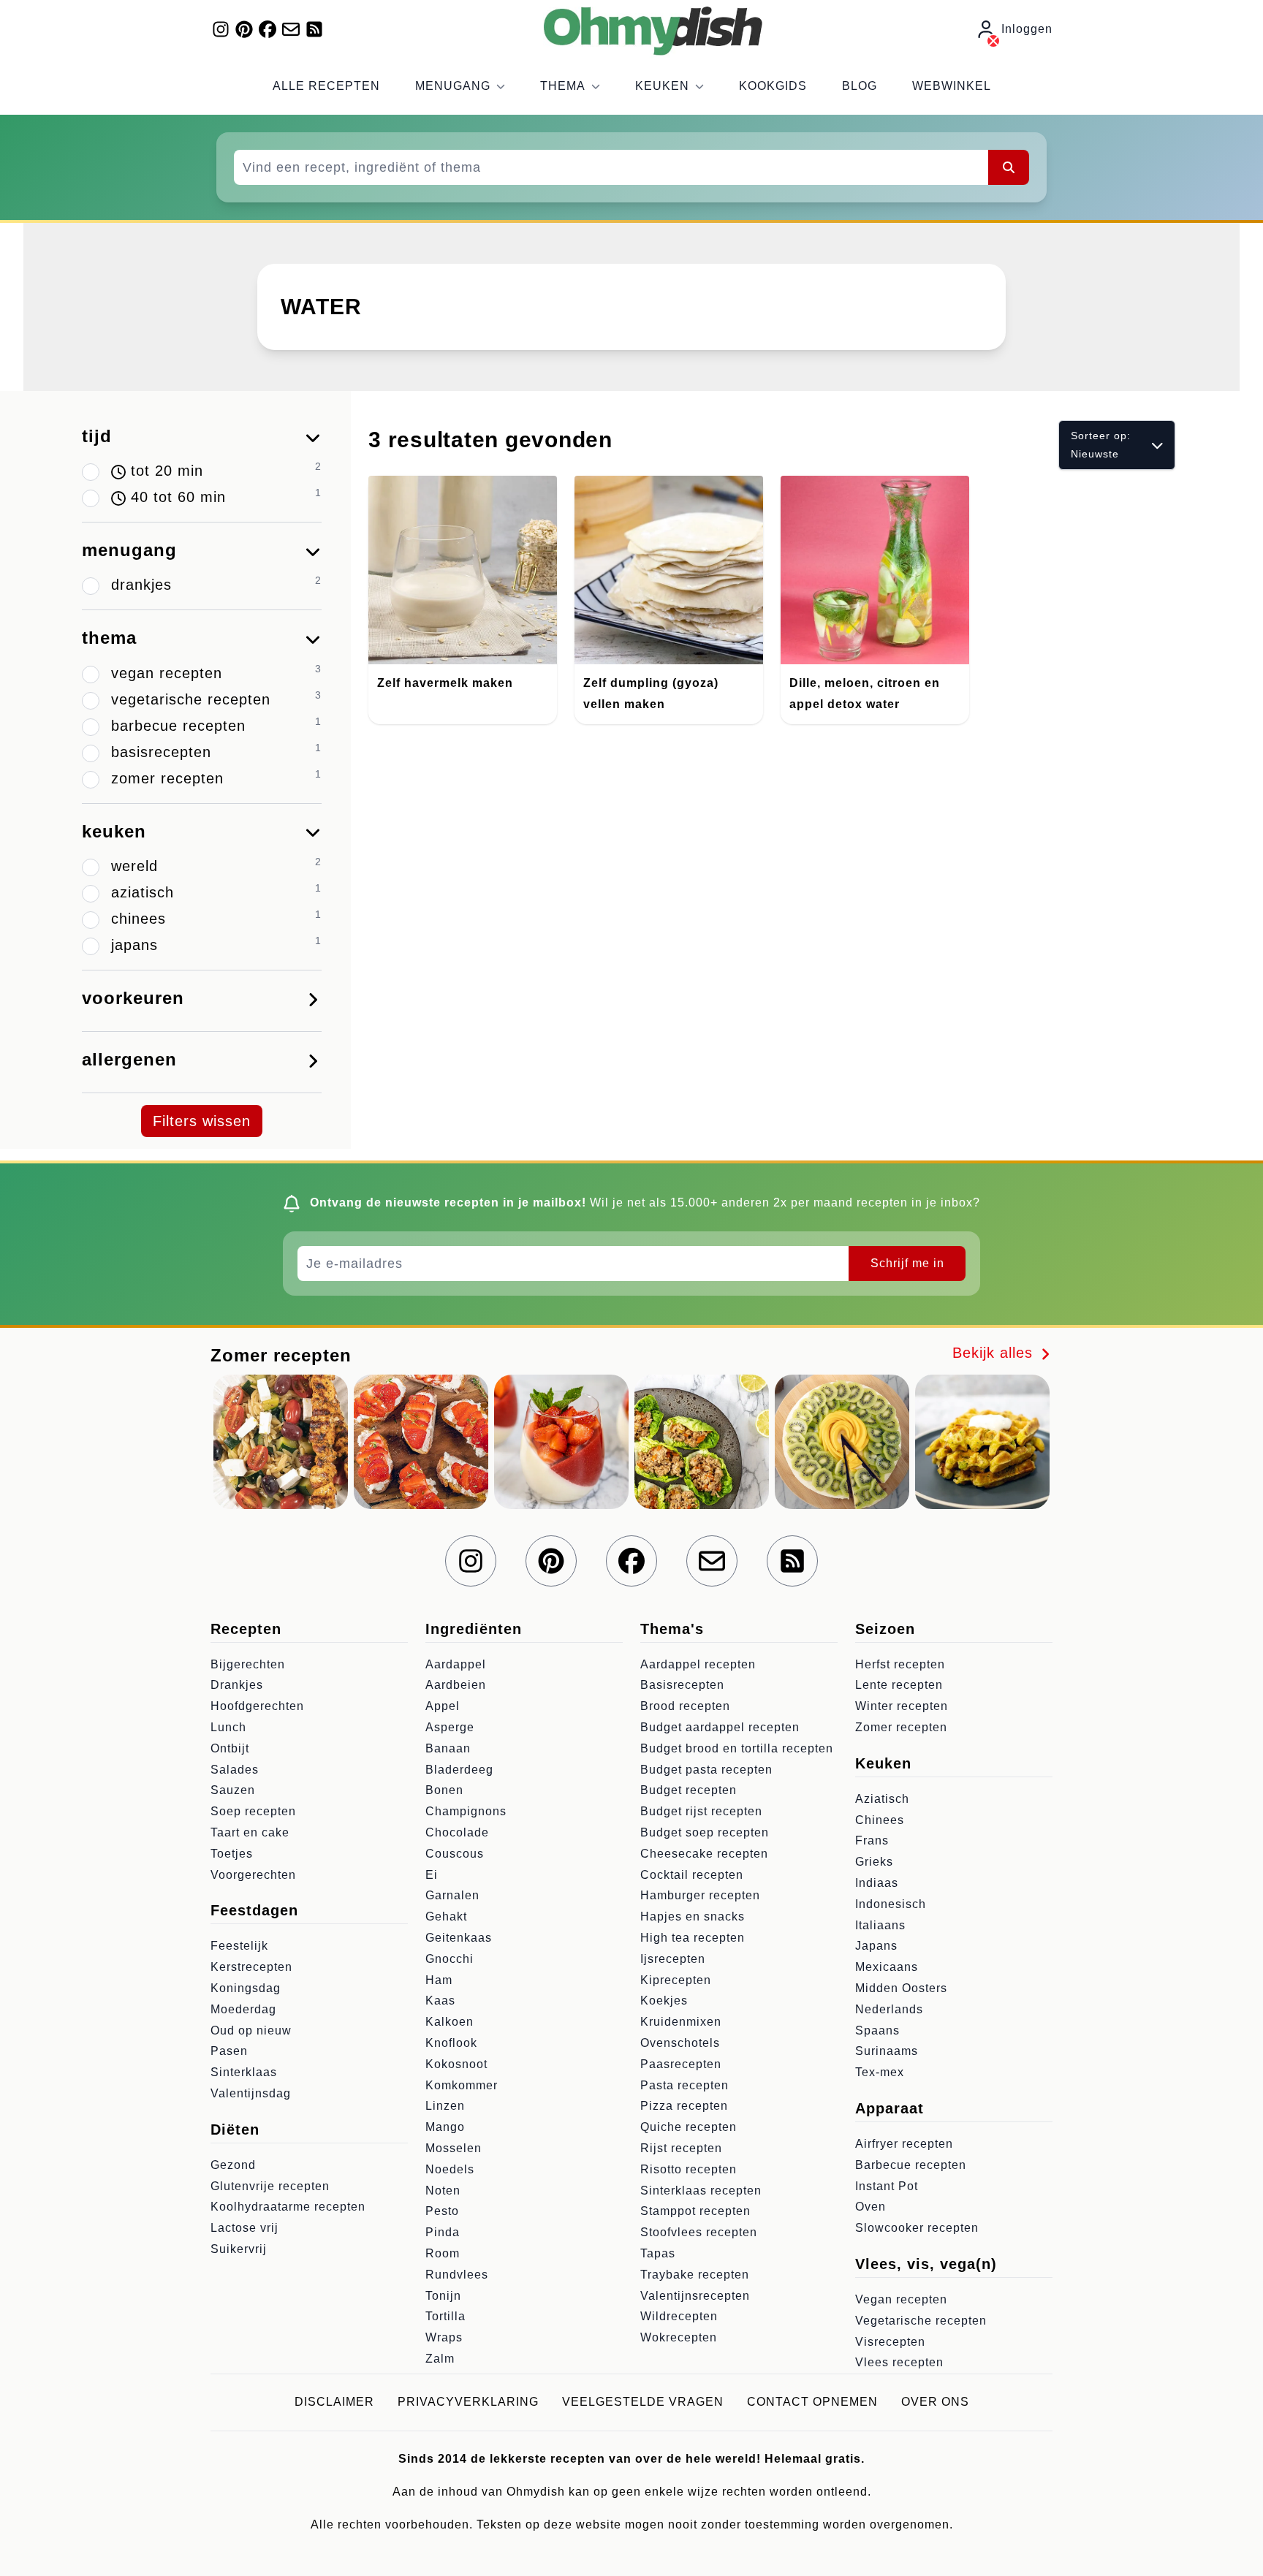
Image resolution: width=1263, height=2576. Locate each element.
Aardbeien (456, 1685)
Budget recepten (689, 1790)
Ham (439, 1980)
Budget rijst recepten (701, 1811)
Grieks (874, 1862)
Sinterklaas (244, 2072)
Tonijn (443, 2296)
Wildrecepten (679, 2316)
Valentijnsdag (251, 2093)
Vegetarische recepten (921, 2321)
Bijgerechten (248, 1664)
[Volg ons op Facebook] (268, 29)
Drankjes (237, 1685)
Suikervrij (239, 2249)
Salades (235, 1770)
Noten (443, 2191)
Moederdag (243, 2009)
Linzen (445, 2106)
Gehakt (446, 1916)
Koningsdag (246, 1988)
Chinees (880, 1820)
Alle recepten (326, 86)
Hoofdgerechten (257, 1706)
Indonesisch (891, 1904)
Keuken (662, 86)
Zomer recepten (901, 1727)
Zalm (440, 2359)
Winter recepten (902, 1706)
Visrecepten (890, 2342)
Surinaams (887, 2051)
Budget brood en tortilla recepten (737, 1748)
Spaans (877, 2030)
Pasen (229, 2051)
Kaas (440, 2001)
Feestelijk (239, 1946)
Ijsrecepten (673, 1959)
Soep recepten (253, 1811)
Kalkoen (450, 2022)
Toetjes (232, 1854)
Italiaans (880, 1925)
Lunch (228, 1727)
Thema (563, 86)
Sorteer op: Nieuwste (1101, 445)
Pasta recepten (684, 2085)
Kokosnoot (456, 2064)
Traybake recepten (695, 2275)
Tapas (658, 2253)
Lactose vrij (244, 2228)
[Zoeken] (1009, 167)
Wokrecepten (679, 2337)
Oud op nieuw (251, 2030)
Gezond (233, 2165)
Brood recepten (685, 1706)
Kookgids (773, 86)
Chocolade (457, 1832)
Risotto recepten (689, 2169)
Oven (871, 2207)
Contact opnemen (812, 2402)
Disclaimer (334, 2402)
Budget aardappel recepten (720, 1727)
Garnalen (452, 1895)
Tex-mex (880, 2072)
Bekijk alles (995, 1353)
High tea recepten (693, 1938)
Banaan (448, 1748)
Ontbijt (230, 1748)
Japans (876, 1946)
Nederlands (889, 2009)
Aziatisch (882, 1799)
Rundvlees (457, 2275)
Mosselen (454, 2148)
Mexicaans (887, 1967)
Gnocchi (450, 1959)
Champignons (466, 1811)
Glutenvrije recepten (270, 2186)
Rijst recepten (681, 2148)
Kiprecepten (676, 1980)
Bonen (444, 1790)
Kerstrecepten (251, 1967)
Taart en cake (250, 1832)
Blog (860, 86)
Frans (872, 1840)
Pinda (443, 2232)
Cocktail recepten (692, 1875)
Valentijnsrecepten (695, 2296)
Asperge (450, 1727)
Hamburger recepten (700, 1895)
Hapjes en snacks (693, 1916)
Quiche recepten (689, 2127)
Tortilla (445, 2316)
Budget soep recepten (705, 1832)
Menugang (453, 86)
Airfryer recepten (904, 2144)
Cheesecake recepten (704, 1854)
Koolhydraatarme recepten (288, 2207)
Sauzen (233, 1790)
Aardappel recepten (698, 1664)
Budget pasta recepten (706, 1770)
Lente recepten (899, 1685)
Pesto (442, 2211)
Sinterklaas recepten (701, 2191)
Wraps (444, 2337)
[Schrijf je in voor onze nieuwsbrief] (291, 29)
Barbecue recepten (911, 2165)
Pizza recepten (684, 2106)
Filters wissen (202, 1121)
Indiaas (877, 1883)
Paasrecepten (681, 2064)
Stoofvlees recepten (699, 2232)
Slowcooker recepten (917, 2228)
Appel (443, 1706)
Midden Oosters (901, 1988)
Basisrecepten (682, 1685)
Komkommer (462, 2085)
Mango (445, 2127)
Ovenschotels (680, 2043)
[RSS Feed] (314, 29)
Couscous (455, 1854)
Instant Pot (887, 2186)
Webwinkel (952, 86)
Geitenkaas (459, 1938)
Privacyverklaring (468, 2402)
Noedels (450, 2169)
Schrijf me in (907, 1263)
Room (443, 2253)
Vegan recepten (901, 2299)
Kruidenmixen (681, 2022)
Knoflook (451, 2043)
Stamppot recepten (695, 2211)
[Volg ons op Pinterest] (244, 29)
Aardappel (456, 1664)
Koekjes (664, 2001)
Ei (432, 1875)
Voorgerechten (253, 1875)
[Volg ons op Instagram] (221, 29)
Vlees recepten (899, 2362)
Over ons (935, 2402)
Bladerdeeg (459, 1770)
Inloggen (1027, 29)
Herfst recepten (900, 1664)
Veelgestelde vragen (643, 2402)
